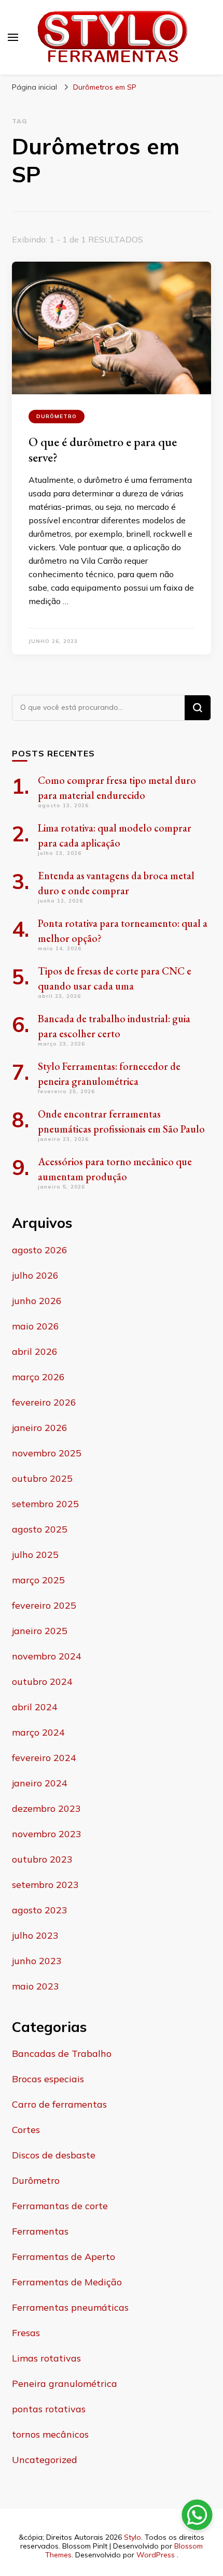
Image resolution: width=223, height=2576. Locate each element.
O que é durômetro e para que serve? (103, 449)
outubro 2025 (42, 1478)
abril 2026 (35, 1351)
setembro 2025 (45, 1504)
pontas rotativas (49, 2409)
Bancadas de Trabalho (62, 2053)
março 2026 (38, 1377)
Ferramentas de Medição (67, 2282)
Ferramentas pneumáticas (70, 2307)
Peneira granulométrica (65, 2384)
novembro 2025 (47, 1453)
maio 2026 (36, 1326)
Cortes (26, 2130)
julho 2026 (35, 1275)
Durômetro (57, 416)
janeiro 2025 (40, 1631)
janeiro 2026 (40, 1428)
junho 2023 (37, 1961)
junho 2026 (37, 1301)
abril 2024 (35, 1707)
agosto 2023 (40, 1910)
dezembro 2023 (46, 1808)
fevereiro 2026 (44, 1402)
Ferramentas (40, 2231)
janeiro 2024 (40, 1783)
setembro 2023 (45, 1885)
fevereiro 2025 (44, 1605)
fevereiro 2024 (44, 1758)
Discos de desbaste (54, 2155)
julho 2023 (35, 1935)
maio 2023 (36, 1986)
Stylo (133, 2537)
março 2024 (38, 1732)
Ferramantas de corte (60, 2206)
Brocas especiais (48, 2079)
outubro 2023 (42, 1859)
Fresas (26, 2333)
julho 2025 (35, 1555)
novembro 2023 (47, 1834)
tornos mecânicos (50, 2434)
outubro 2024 (42, 1681)
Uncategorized (45, 2460)
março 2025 (38, 1580)
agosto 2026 (40, 1250)
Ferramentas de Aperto (64, 2257)
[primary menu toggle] (13, 37)
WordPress (156, 2555)
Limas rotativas (46, 2358)
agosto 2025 (40, 1529)
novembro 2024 (47, 1656)
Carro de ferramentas (59, 2104)
